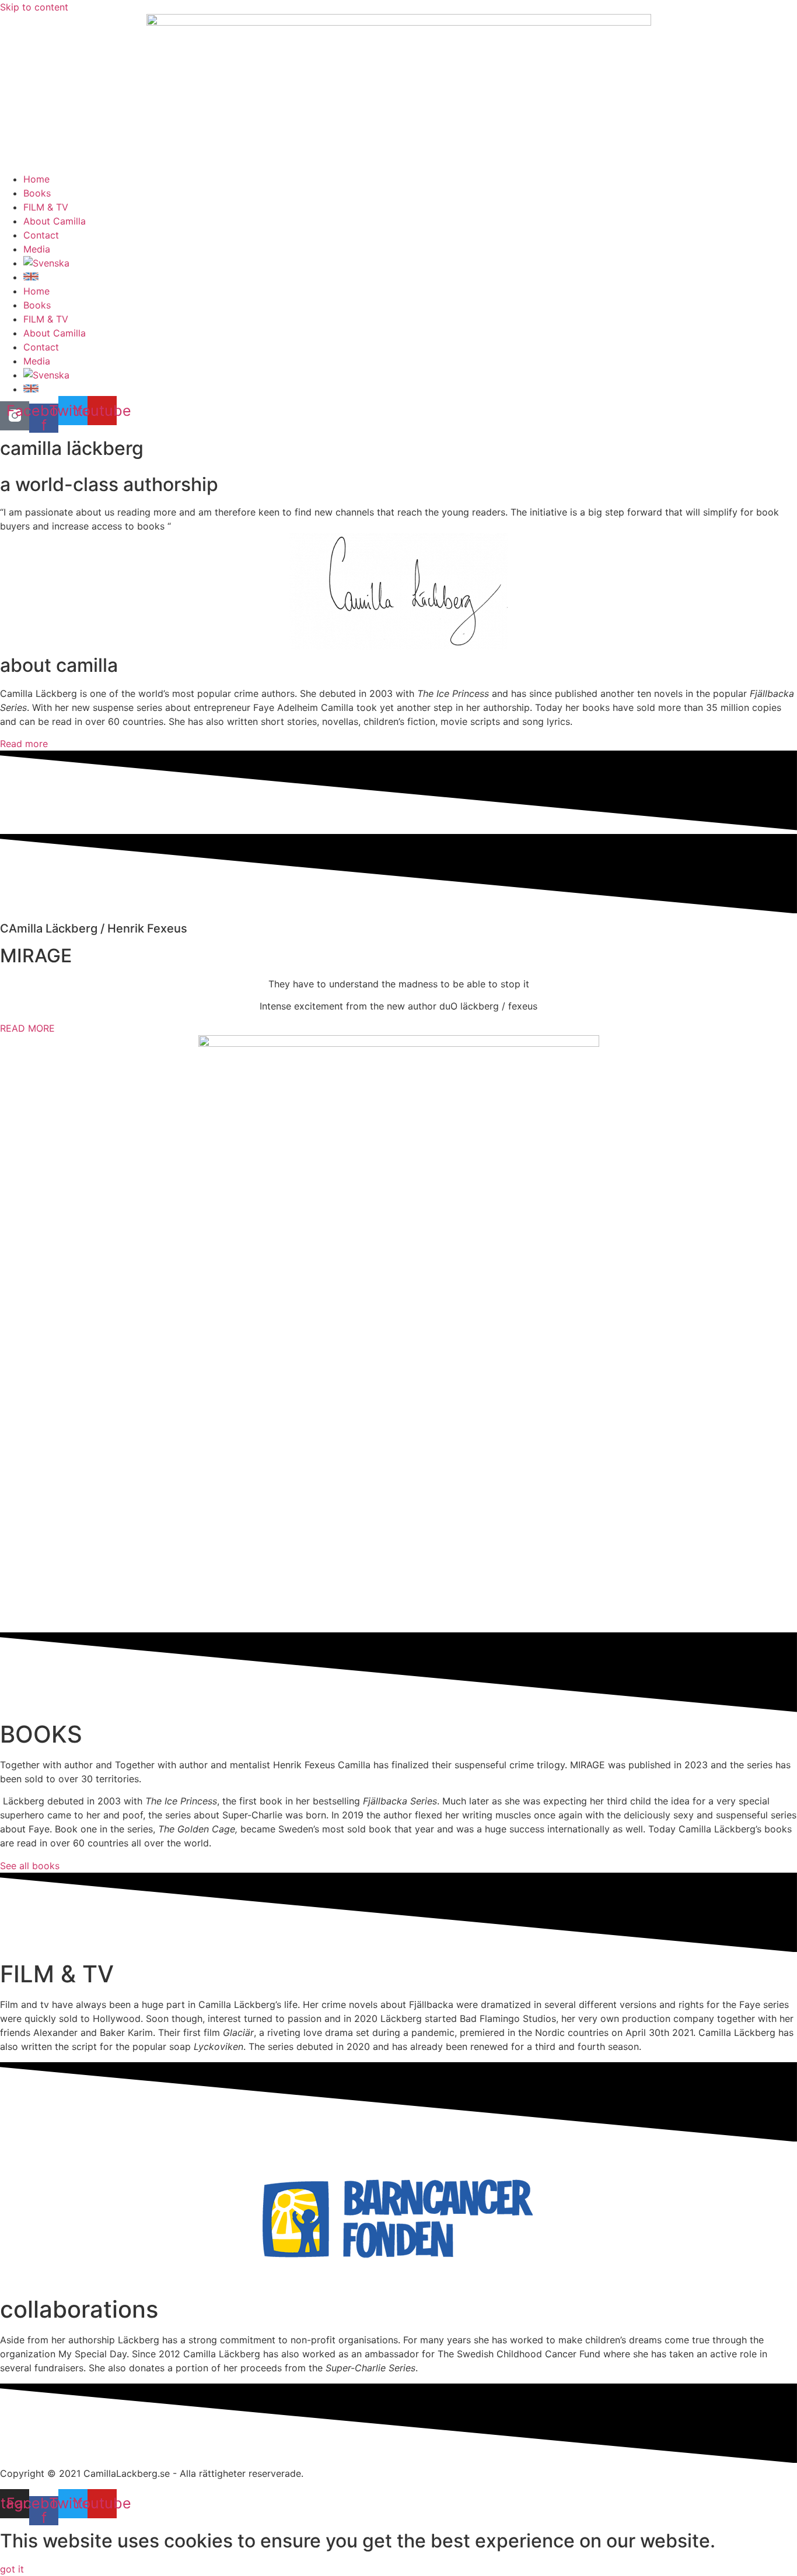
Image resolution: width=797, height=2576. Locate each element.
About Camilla (55, 221)
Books (37, 193)
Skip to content (34, 7)
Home (36, 179)
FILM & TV (46, 207)
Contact (41, 235)
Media (37, 249)
